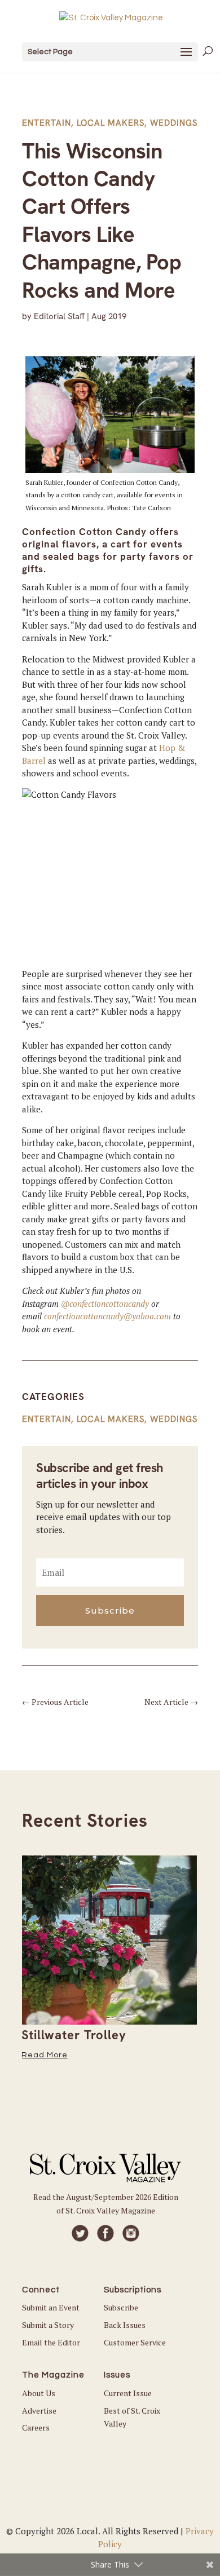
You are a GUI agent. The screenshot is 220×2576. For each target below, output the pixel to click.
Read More (45, 2055)
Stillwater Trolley (74, 2035)
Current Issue (128, 2393)
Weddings (174, 123)
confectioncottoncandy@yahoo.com (107, 1316)
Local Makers (111, 123)
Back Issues (125, 2325)
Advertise (39, 2411)
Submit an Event (51, 2307)
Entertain (47, 123)
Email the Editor (51, 2342)
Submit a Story (48, 2325)
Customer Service (135, 2342)
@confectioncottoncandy (105, 1304)
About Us (39, 2393)
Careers (36, 2427)
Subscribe (121, 2307)
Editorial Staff (59, 316)
